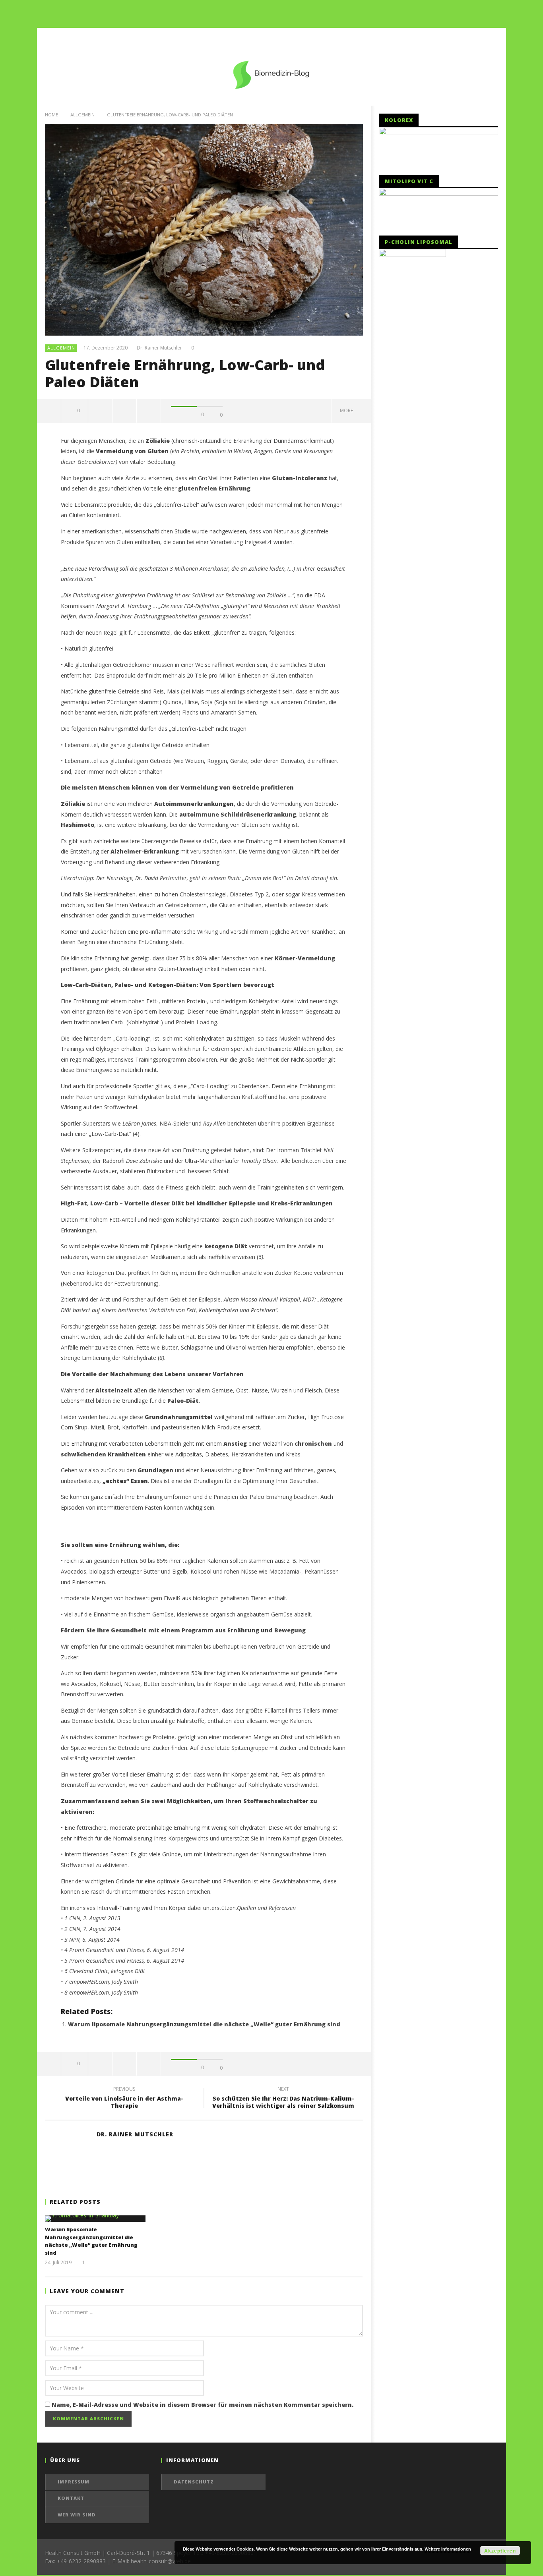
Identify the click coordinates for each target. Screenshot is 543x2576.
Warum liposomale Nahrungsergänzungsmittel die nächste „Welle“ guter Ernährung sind (204, 2024)
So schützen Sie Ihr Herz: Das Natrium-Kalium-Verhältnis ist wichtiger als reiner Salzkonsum (283, 2099)
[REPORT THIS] (100, 411)
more (348, 410)
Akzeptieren (500, 2551)
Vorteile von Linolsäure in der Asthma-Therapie (124, 2099)
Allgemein (82, 115)
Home (51, 115)
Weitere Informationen (448, 2549)
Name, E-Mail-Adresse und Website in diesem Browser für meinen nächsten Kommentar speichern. (203, 2405)
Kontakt (71, 2498)
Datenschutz (194, 2482)
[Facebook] (490, 36)
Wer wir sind (77, 2515)
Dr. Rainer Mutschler (159, 348)
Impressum (74, 2482)
